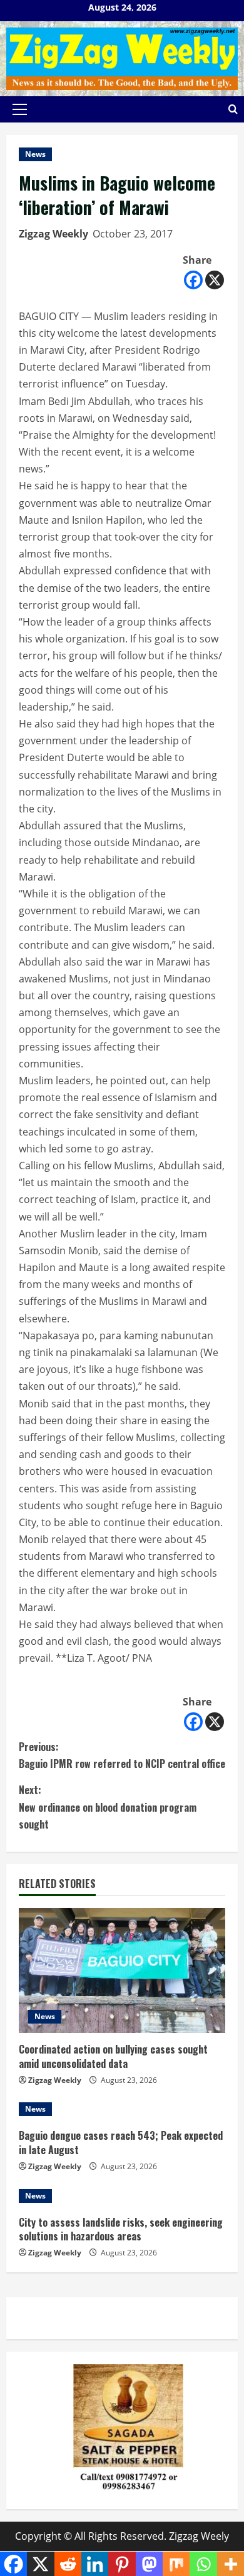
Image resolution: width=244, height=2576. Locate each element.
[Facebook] (193, 280)
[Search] (233, 109)
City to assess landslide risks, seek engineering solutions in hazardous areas (121, 2229)
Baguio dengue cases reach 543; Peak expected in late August (121, 2142)
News (35, 154)
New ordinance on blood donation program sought (108, 1807)
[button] (20, 109)
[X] (215, 280)
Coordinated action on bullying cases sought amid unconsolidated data (113, 2056)
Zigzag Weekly (53, 234)
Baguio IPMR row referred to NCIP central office (122, 1755)
